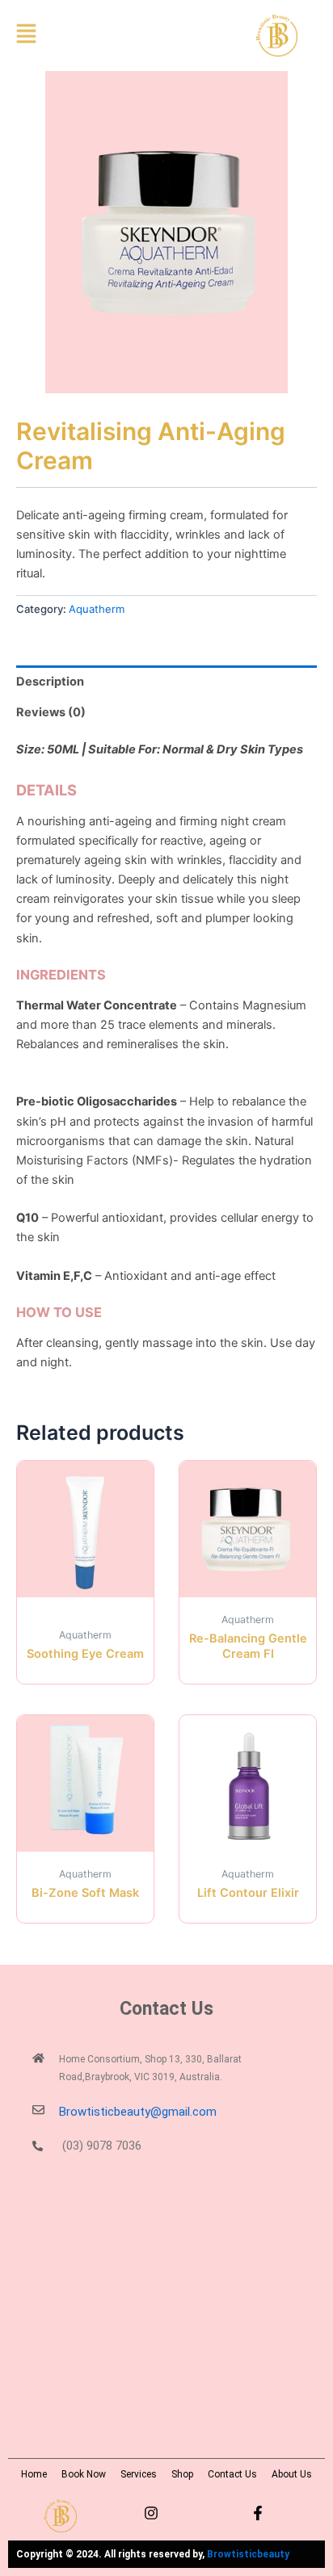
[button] (53, 36)
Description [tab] (50, 682)
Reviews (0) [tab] (51, 712)
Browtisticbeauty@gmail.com (138, 2112)
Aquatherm (97, 609)
